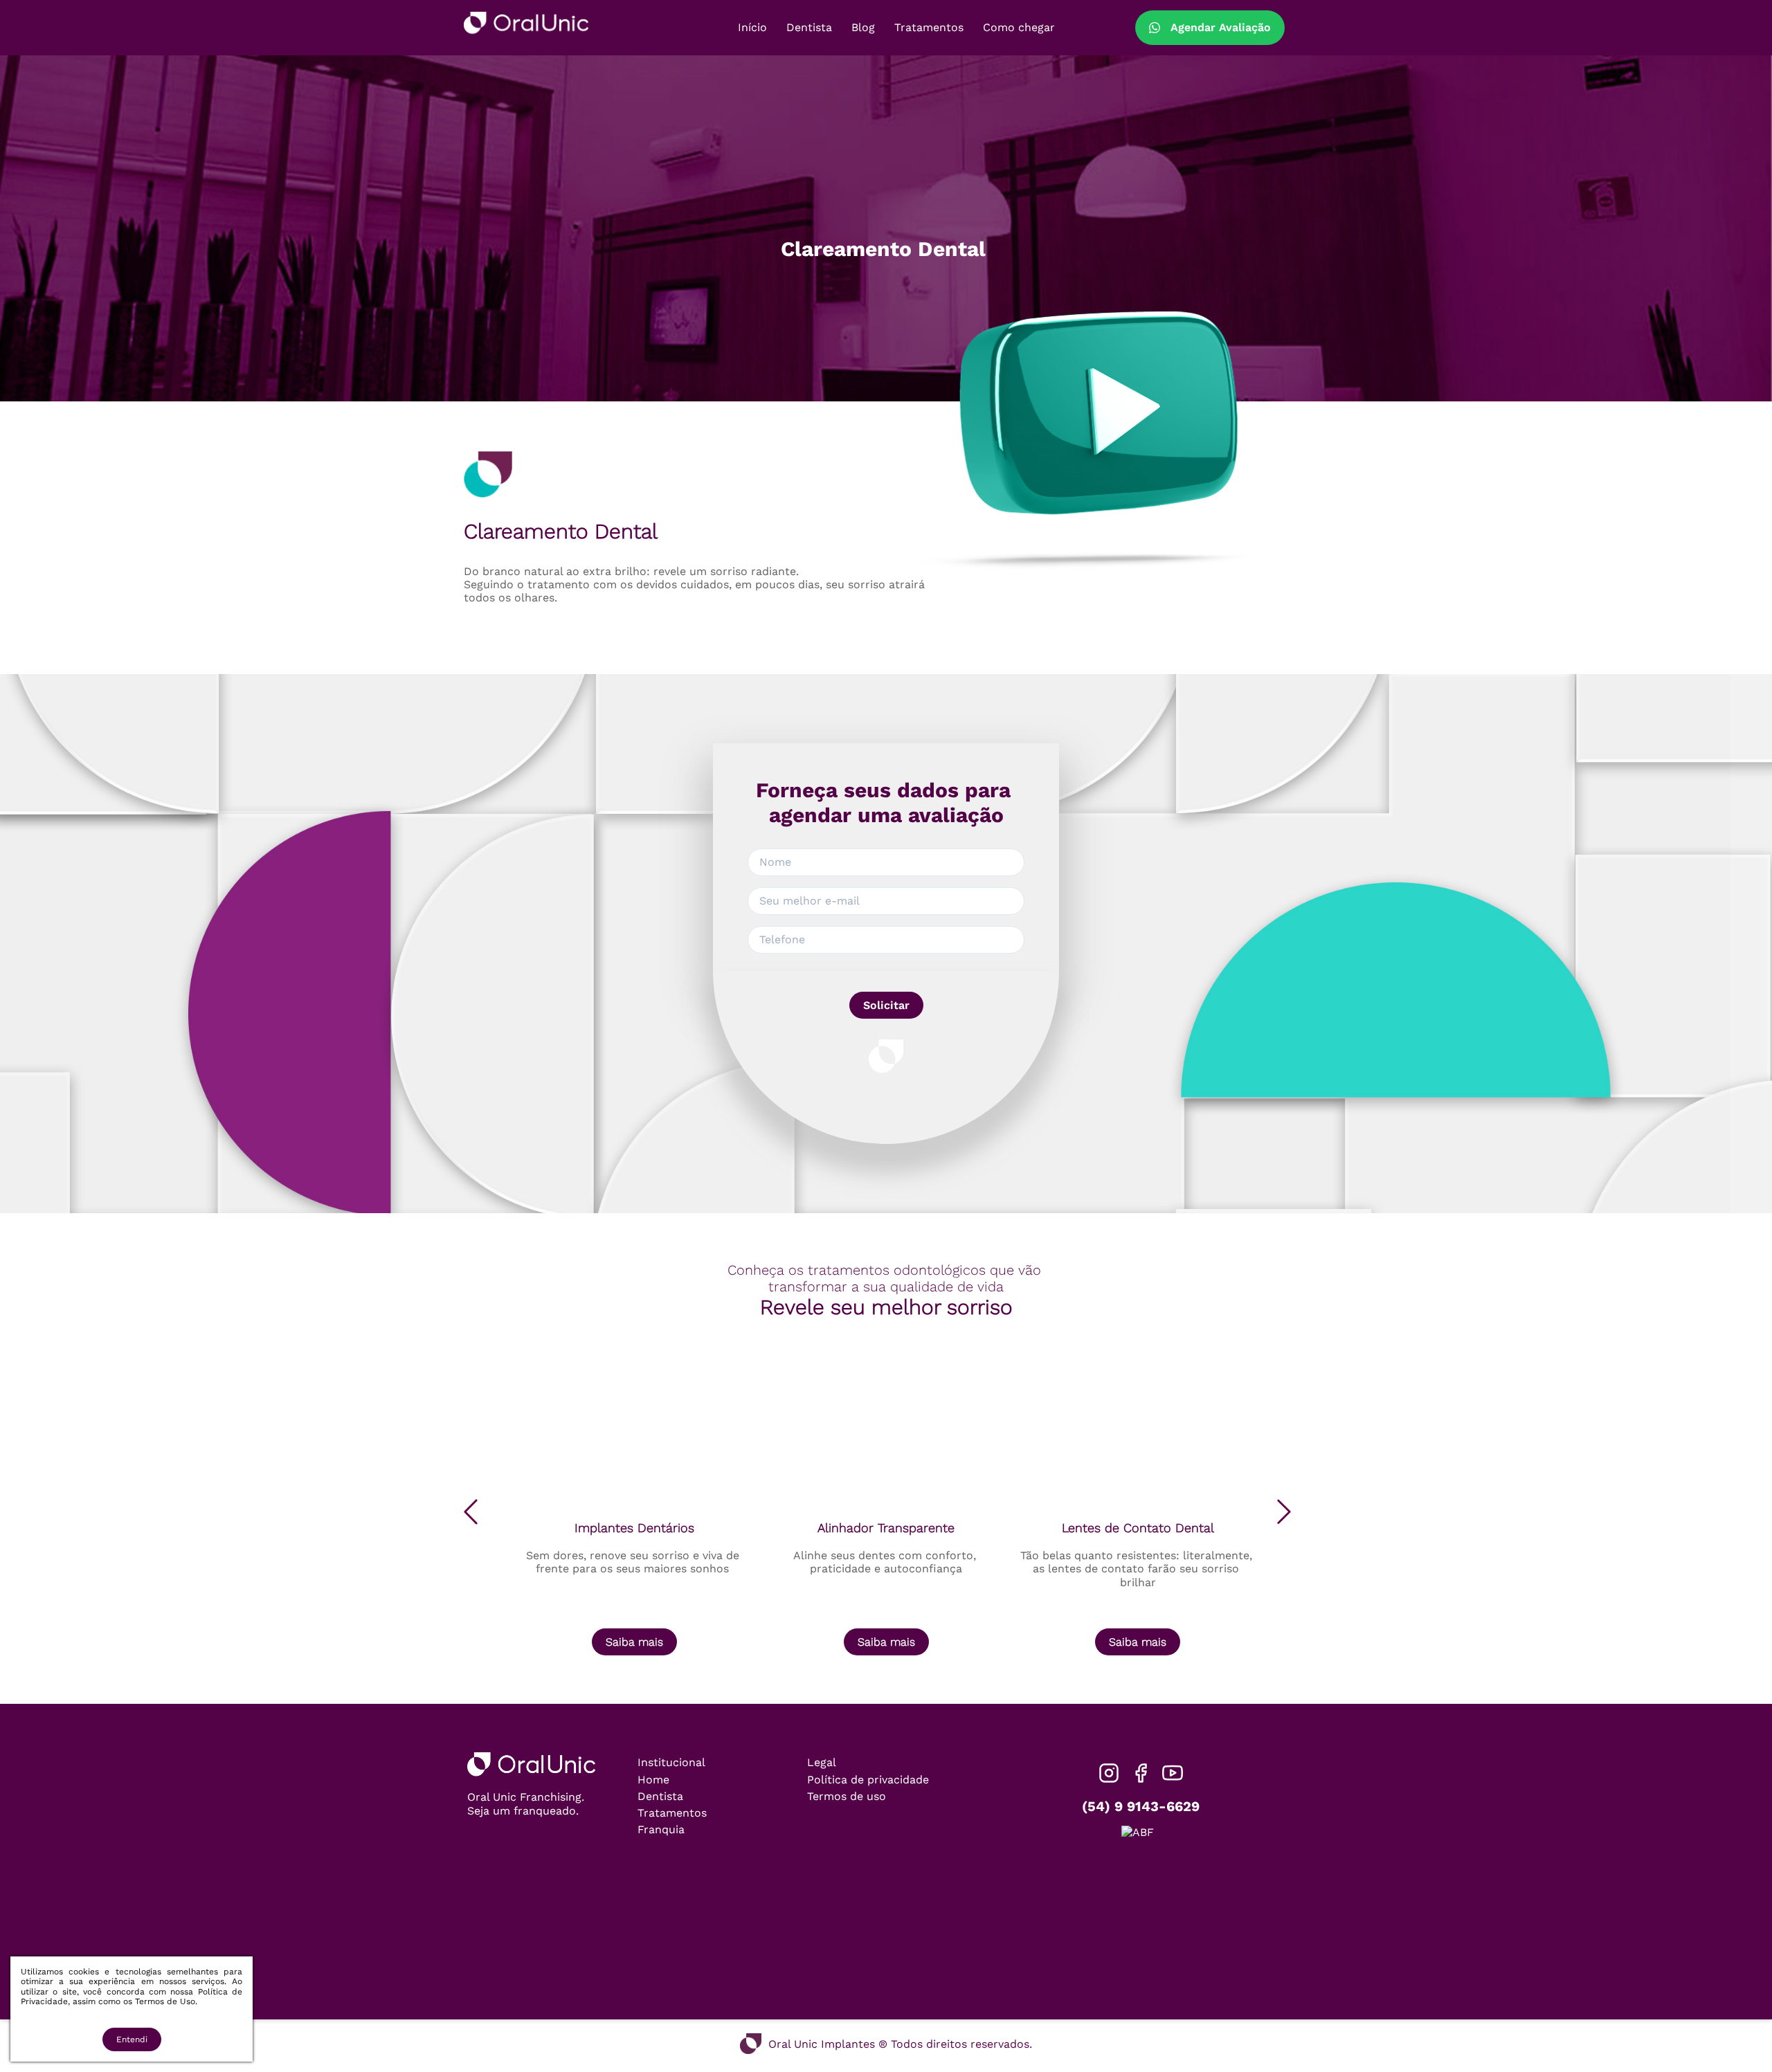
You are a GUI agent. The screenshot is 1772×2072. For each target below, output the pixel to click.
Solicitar (886, 1005)
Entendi (132, 2039)
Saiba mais (634, 1642)
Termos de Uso (165, 2001)
